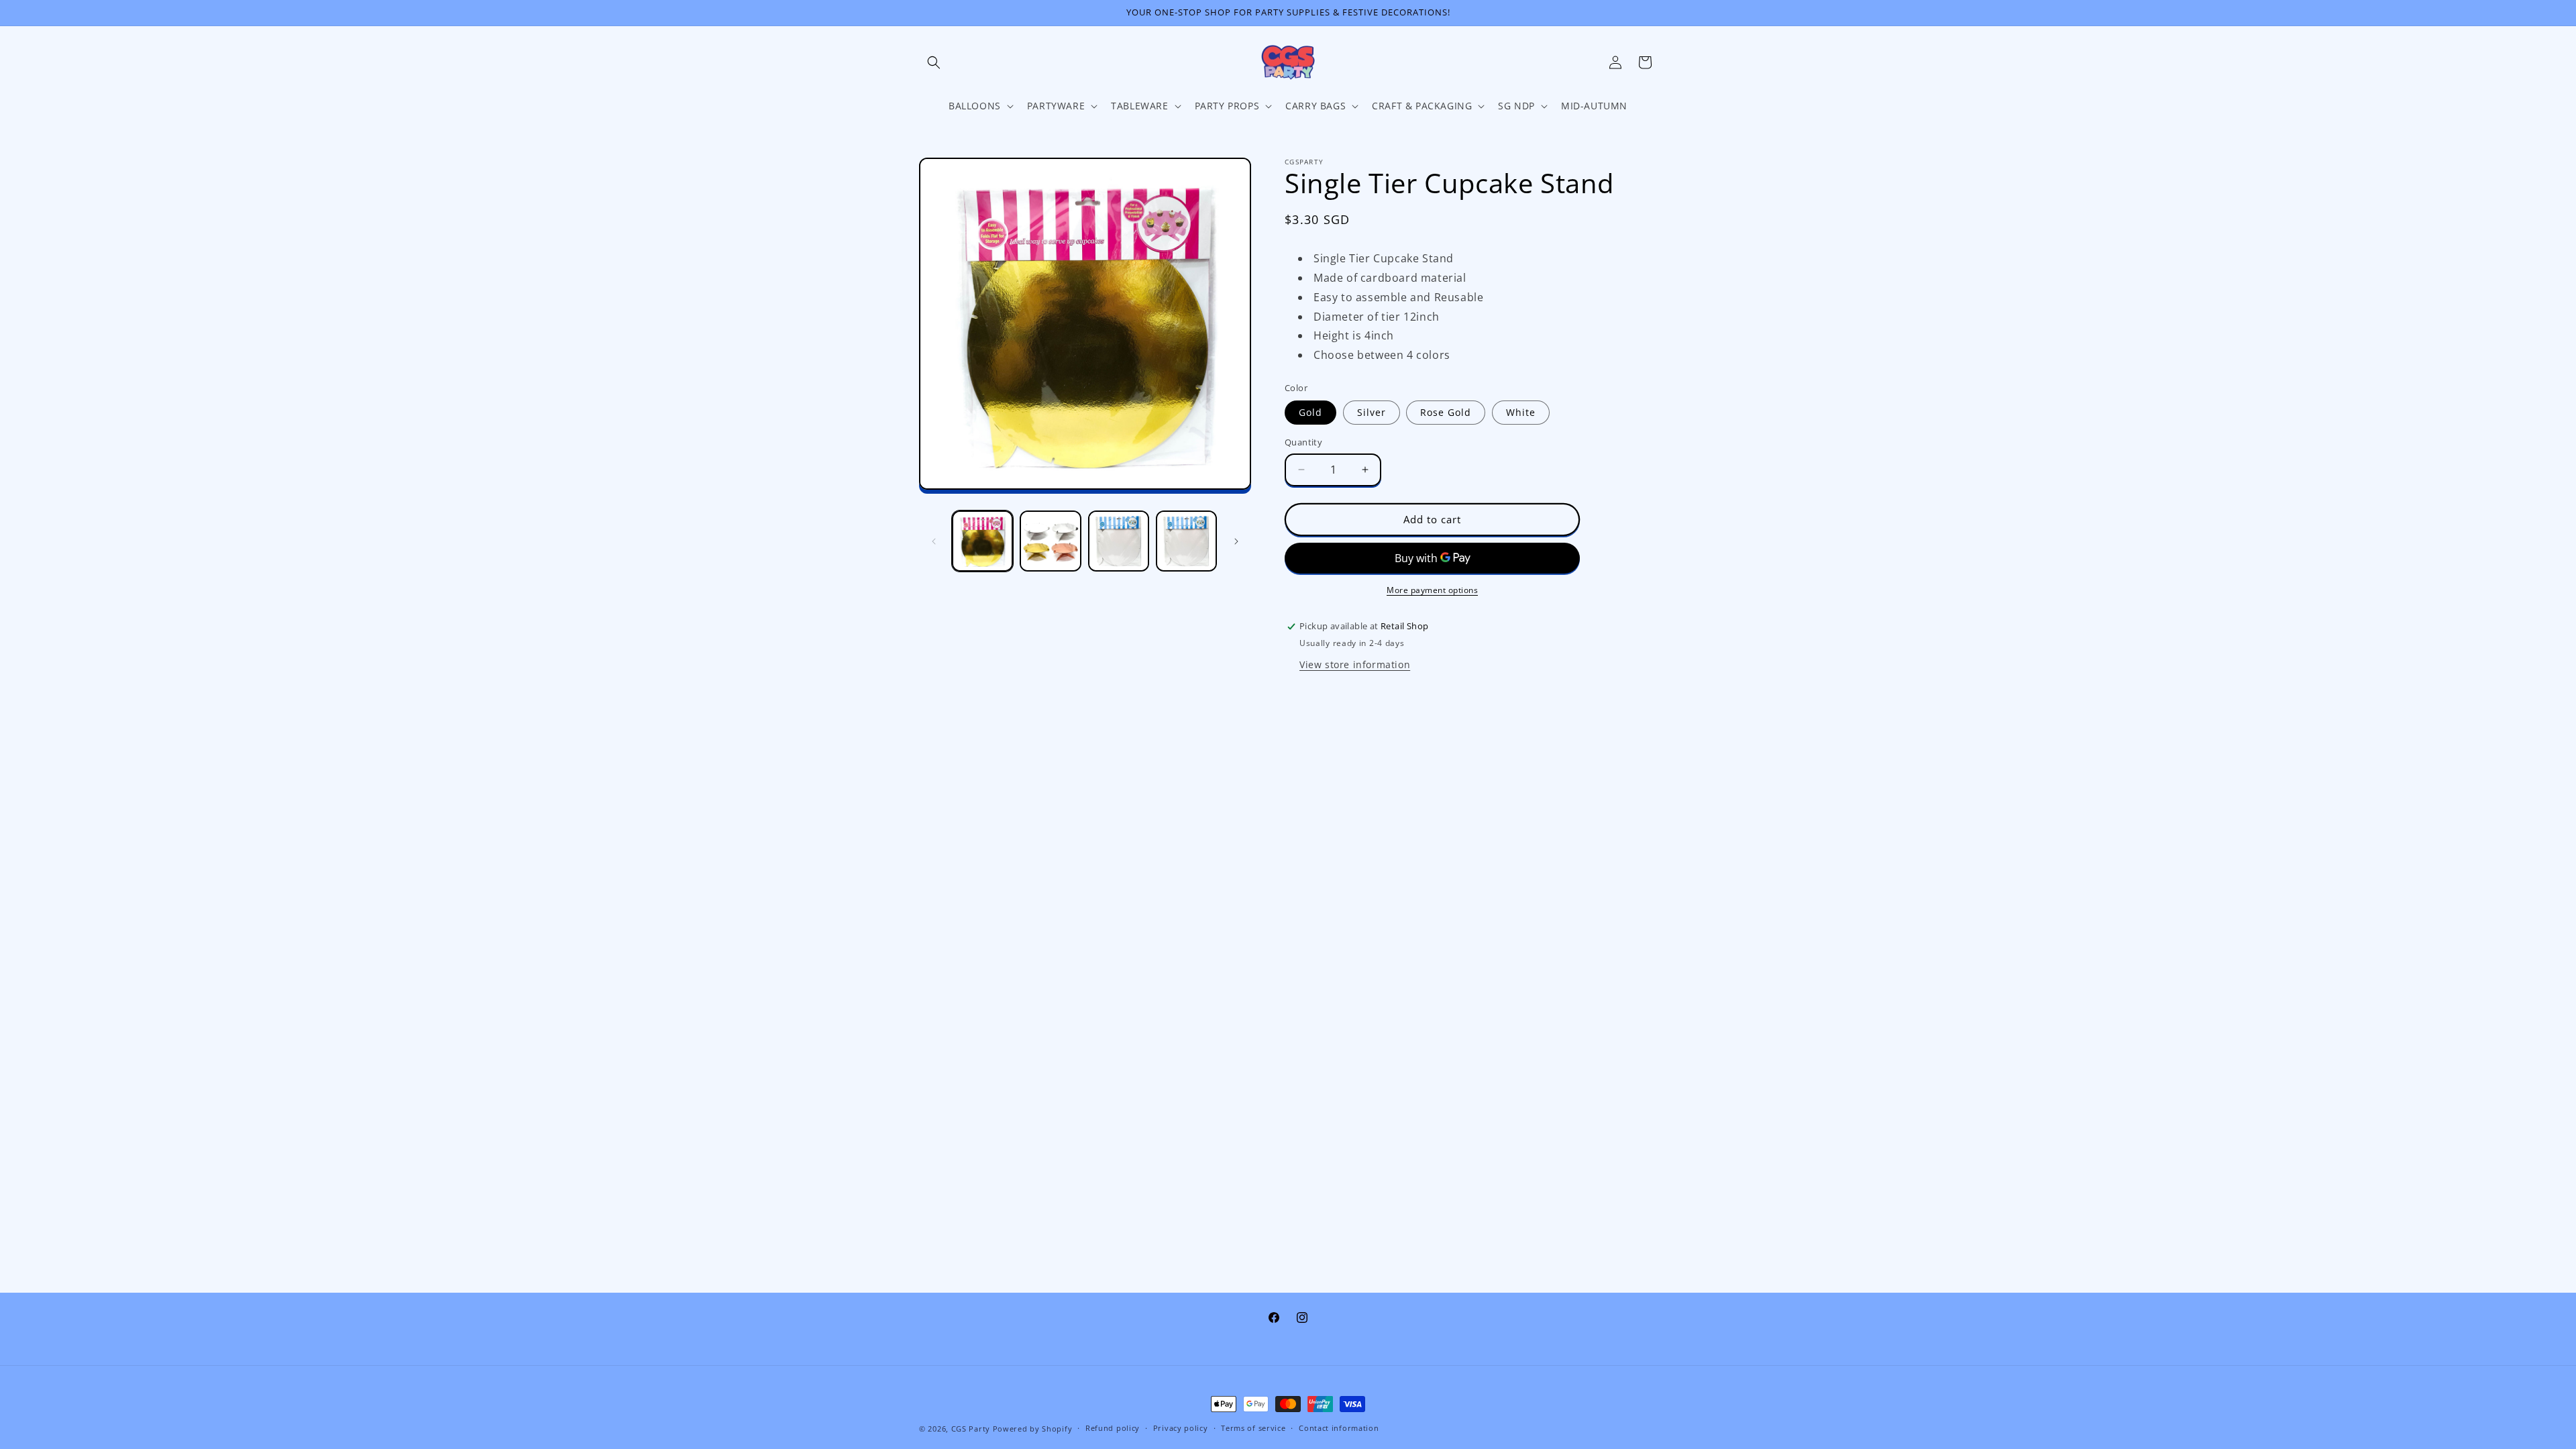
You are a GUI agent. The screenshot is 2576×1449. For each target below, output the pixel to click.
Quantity (1303, 442)
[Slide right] (1236, 541)
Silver (1372, 412)
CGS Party (971, 1429)
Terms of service (1253, 1428)
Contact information (1339, 1428)
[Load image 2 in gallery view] (1050, 541)
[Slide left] (934, 541)
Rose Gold (1446, 412)
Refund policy (1113, 1428)
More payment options (1432, 590)
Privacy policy (1181, 1428)
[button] (934, 62)
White (1521, 412)
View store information (1355, 664)
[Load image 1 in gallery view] (982, 541)
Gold (1310, 412)
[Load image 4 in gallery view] (1186, 541)
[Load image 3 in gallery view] (1119, 541)
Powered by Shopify (1033, 1429)
